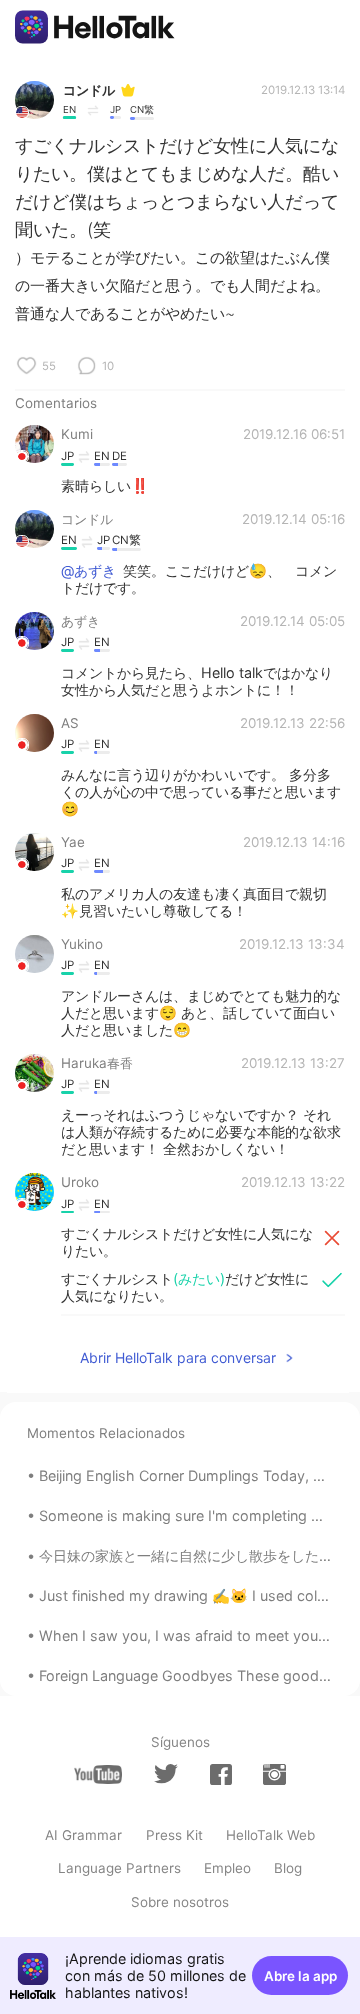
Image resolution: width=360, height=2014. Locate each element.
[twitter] (166, 1774)
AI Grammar (83, 1835)
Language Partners (119, 1868)
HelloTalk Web (270, 1835)
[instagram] (274, 1774)
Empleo (227, 1868)
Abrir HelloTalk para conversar (178, 1357)
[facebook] (221, 1774)
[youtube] (98, 1774)
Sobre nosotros (180, 1902)
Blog (288, 1868)
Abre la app (300, 1976)
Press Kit (174, 1835)
